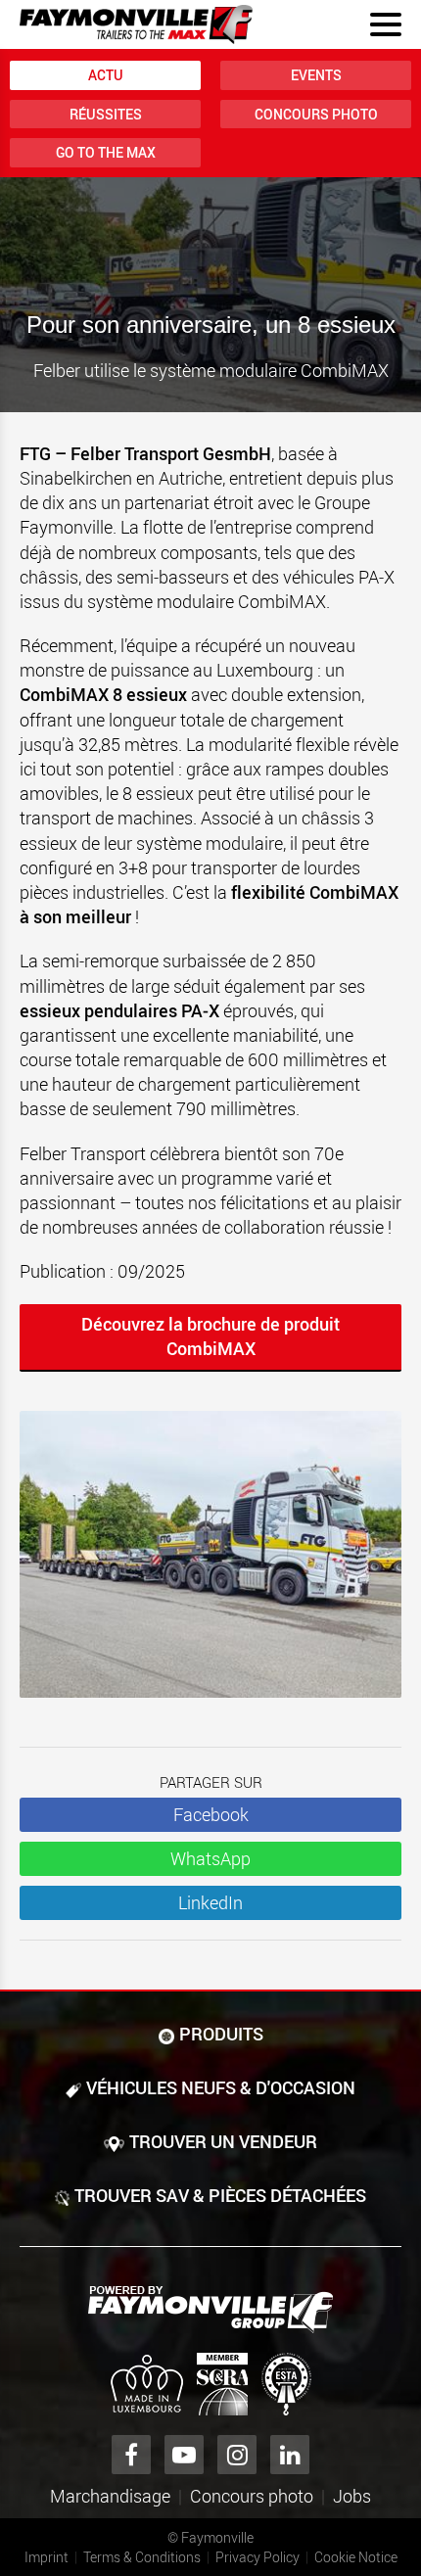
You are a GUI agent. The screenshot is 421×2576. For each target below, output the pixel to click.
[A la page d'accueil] (136, 24)
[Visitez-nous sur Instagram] (237, 2455)
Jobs (352, 2496)
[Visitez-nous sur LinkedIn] (290, 2455)
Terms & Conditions (142, 2557)
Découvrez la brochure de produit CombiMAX (210, 1336)
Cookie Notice (356, 2557)
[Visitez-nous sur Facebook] (131, 2455)
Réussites (106, 114)
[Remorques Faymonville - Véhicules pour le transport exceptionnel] (210, 2310)
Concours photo (316, 114)
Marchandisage (110, 2496)
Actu (106, 75)
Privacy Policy (257, 2557)
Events (316, 75)
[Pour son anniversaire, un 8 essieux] (210, 1564)
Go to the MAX (106, 152)
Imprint (47, 2557)
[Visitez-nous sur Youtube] (184, 2455)
